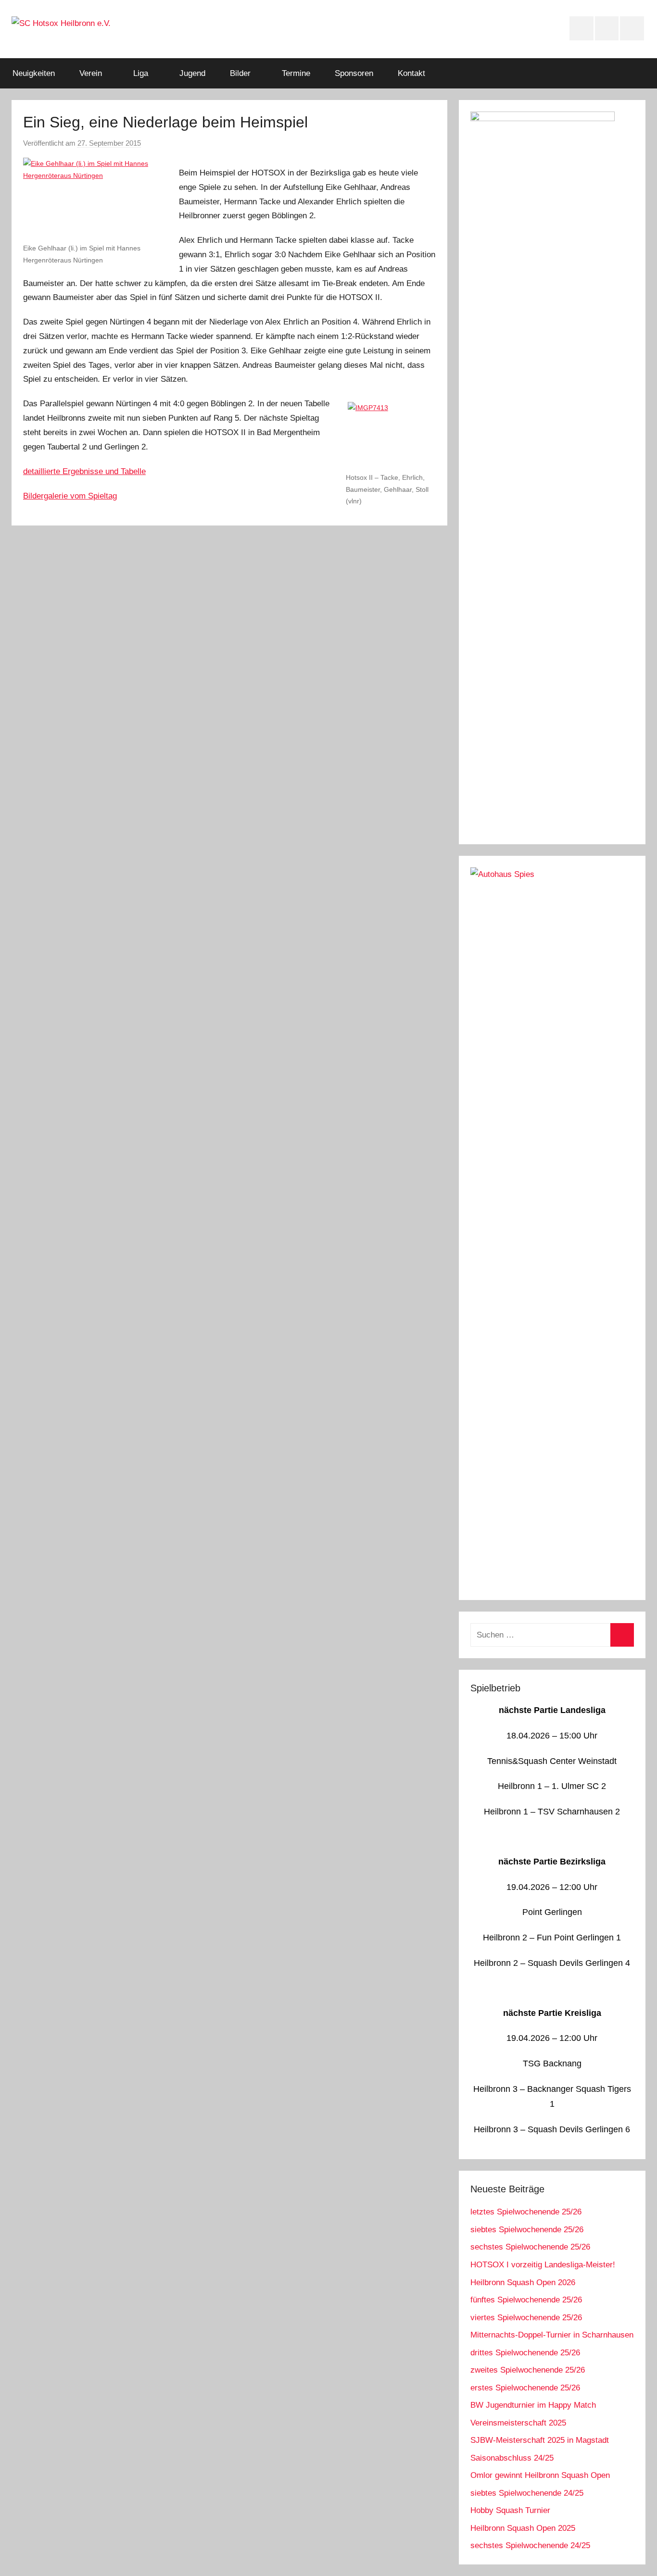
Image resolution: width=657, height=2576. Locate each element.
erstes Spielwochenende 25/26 (525, 2388)
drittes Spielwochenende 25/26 (525, 2353)
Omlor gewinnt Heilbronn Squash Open (540, 2475)
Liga (141, 73)
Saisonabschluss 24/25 (512, 2458)
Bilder (240, 73)
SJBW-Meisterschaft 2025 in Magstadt (540, 2440)
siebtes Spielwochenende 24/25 (527, 2493)
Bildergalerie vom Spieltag (70, 496)
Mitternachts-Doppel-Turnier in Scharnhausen (552, 2335)
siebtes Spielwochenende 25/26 (527, 2230)
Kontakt (411, 73)
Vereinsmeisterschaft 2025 (518, 2423)
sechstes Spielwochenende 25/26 (530, 2247)
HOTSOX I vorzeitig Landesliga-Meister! (543, 2265)
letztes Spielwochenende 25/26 (526, 2212)
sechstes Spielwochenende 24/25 (530, 2545)
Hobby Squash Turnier (510, 2510)
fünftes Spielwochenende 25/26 (526, 2300)
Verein (91, 73)
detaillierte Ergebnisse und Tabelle (84, 471)
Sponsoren (354, 73)
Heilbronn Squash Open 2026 (523, 2282)
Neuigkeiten (34, 73)
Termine (296, 73)
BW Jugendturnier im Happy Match (533, 2405)
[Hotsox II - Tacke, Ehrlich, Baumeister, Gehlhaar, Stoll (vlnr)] (391, 434)
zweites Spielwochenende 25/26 (528, 2370)
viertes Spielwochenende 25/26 (526, 2318)
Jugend (192, 73)
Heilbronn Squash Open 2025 (523, 2528)
